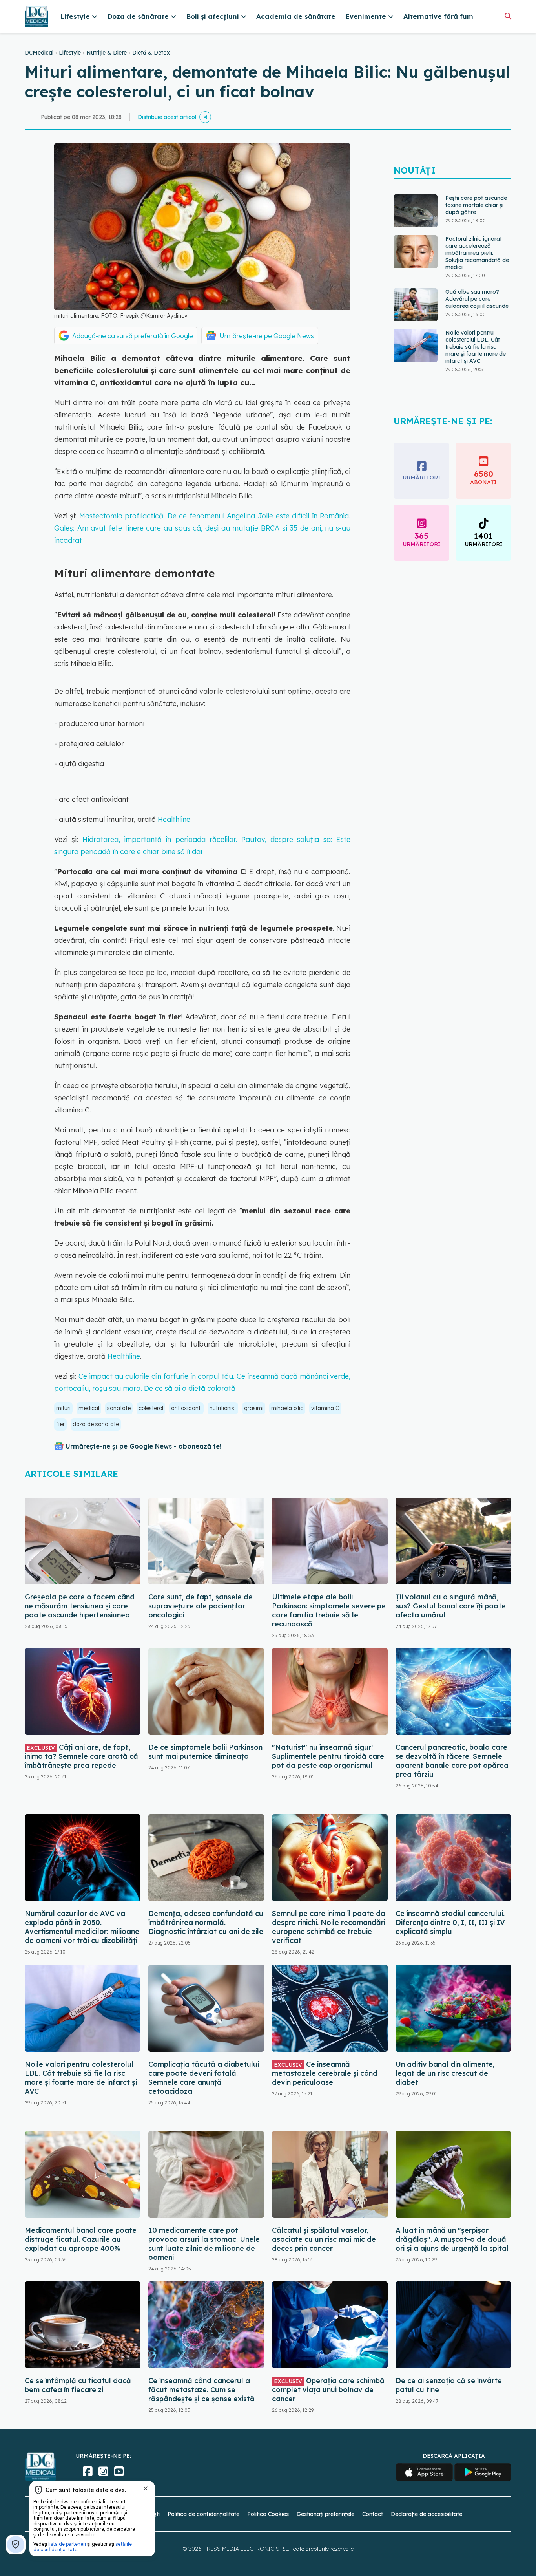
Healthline (174, 819)
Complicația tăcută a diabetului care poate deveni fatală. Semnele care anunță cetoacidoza (204, 2078)
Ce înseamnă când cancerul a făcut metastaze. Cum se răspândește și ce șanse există (201, 2390)
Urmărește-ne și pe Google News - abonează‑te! (143, 1446)
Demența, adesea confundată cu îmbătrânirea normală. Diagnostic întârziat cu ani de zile (206, 1922)
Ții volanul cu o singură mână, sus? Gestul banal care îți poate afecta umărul (451, 1606)
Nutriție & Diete (107, 53)
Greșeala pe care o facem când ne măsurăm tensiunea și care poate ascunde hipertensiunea (80, 1606)
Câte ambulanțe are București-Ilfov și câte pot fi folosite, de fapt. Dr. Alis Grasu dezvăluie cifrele (476, 362)
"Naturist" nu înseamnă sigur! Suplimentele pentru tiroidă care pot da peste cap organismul (328, 1756)
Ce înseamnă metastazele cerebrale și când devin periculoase (325, 2073)
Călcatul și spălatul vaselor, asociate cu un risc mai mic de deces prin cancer (324, 2239)
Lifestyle (70, 53)
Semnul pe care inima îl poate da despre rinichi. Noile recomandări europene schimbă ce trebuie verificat (329, 1927)
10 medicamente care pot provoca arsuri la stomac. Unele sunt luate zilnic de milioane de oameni (204, 2244)
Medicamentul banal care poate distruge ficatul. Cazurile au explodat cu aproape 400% (81, 2239)
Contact (373, 2514)
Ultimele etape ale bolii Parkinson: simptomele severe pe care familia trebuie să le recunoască (329, 1610)
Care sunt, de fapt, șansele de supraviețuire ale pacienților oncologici (201, 1606)
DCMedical (39, 53)
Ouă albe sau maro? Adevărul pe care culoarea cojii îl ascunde (477, 258)
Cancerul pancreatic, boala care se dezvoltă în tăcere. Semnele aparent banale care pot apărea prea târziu (452, 1761)
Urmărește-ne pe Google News (267, 336)
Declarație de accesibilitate (427, 2514)
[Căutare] (508, 16)
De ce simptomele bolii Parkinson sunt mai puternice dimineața (205, 1752)
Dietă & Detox (151, 53)
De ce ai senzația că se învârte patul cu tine (449, 2385)
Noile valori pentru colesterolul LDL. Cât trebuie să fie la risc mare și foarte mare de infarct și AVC (476, 306)
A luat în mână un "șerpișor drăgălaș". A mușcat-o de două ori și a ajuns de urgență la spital (452, 2239)
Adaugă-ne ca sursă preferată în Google (133, 336)
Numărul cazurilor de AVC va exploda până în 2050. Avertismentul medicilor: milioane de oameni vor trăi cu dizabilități (82, 1927)
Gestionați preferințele (325, 2514)
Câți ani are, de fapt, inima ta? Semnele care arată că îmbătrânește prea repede (81, 1756)
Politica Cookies (268, 2514)
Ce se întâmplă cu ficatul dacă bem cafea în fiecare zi (78, 2385)
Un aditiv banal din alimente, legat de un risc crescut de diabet (445, 2073)
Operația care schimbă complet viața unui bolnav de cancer (328, 2390)
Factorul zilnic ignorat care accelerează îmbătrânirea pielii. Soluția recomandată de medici (477, 212)
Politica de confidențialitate (203, 2514)
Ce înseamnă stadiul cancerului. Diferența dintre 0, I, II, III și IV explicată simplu (450, 1922)
